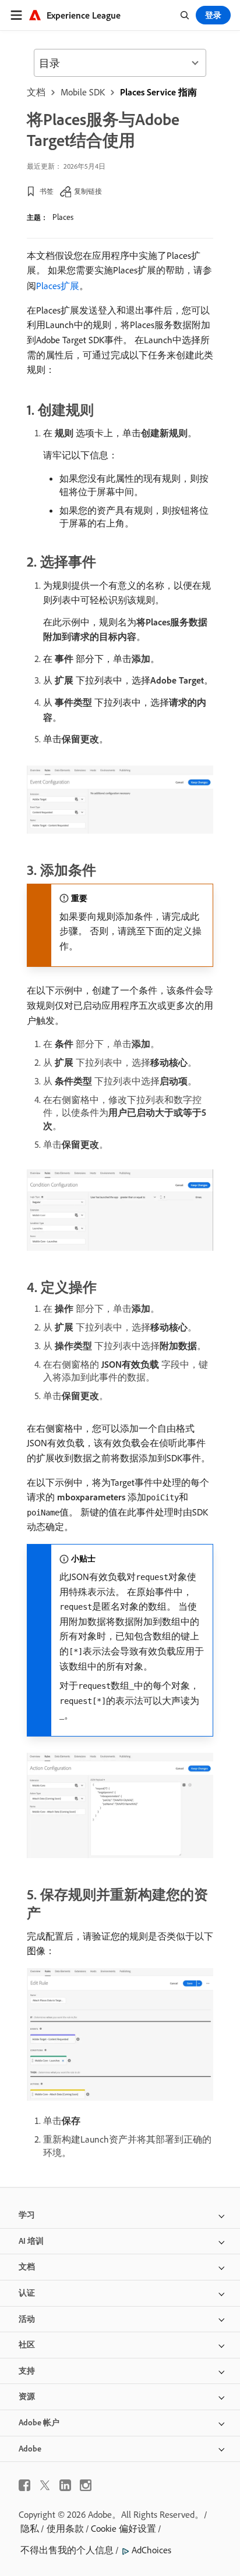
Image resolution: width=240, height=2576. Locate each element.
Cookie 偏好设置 (123, 2528)
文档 (36, 92)
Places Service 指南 (158, 92)
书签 (47, 191)
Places (63, 217)
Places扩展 (58, 286)
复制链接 (88, 191)
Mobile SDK (83, 92)
